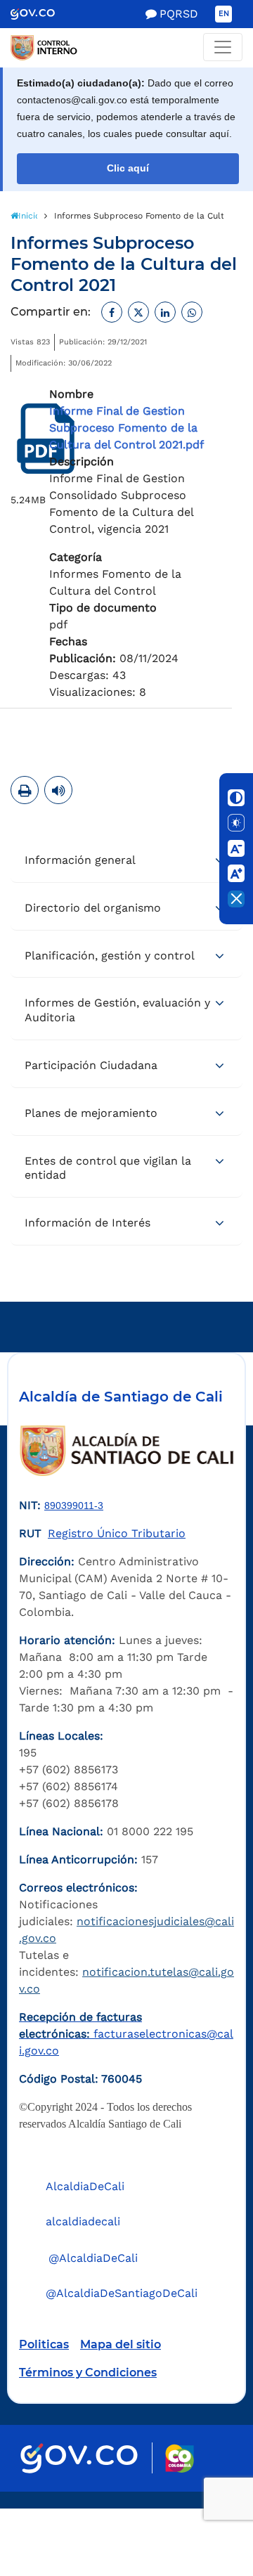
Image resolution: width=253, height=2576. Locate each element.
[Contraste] (236, 798)
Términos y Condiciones (88, 2373)
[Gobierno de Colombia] (43, 14)
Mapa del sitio (121, 2344)
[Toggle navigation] (223, 47)
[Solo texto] (236, 823)
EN (224, 14)
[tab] (126, 861)
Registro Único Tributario (117, 1533)
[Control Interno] (126, 48)
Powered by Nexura (202, 2501)
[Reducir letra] (236, 848)
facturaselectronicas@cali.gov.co (126, 2034)
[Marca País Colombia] (180, 2458)
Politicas (44, 2344)
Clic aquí (128, 168)
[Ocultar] (236, 899)
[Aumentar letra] (236, 874)
